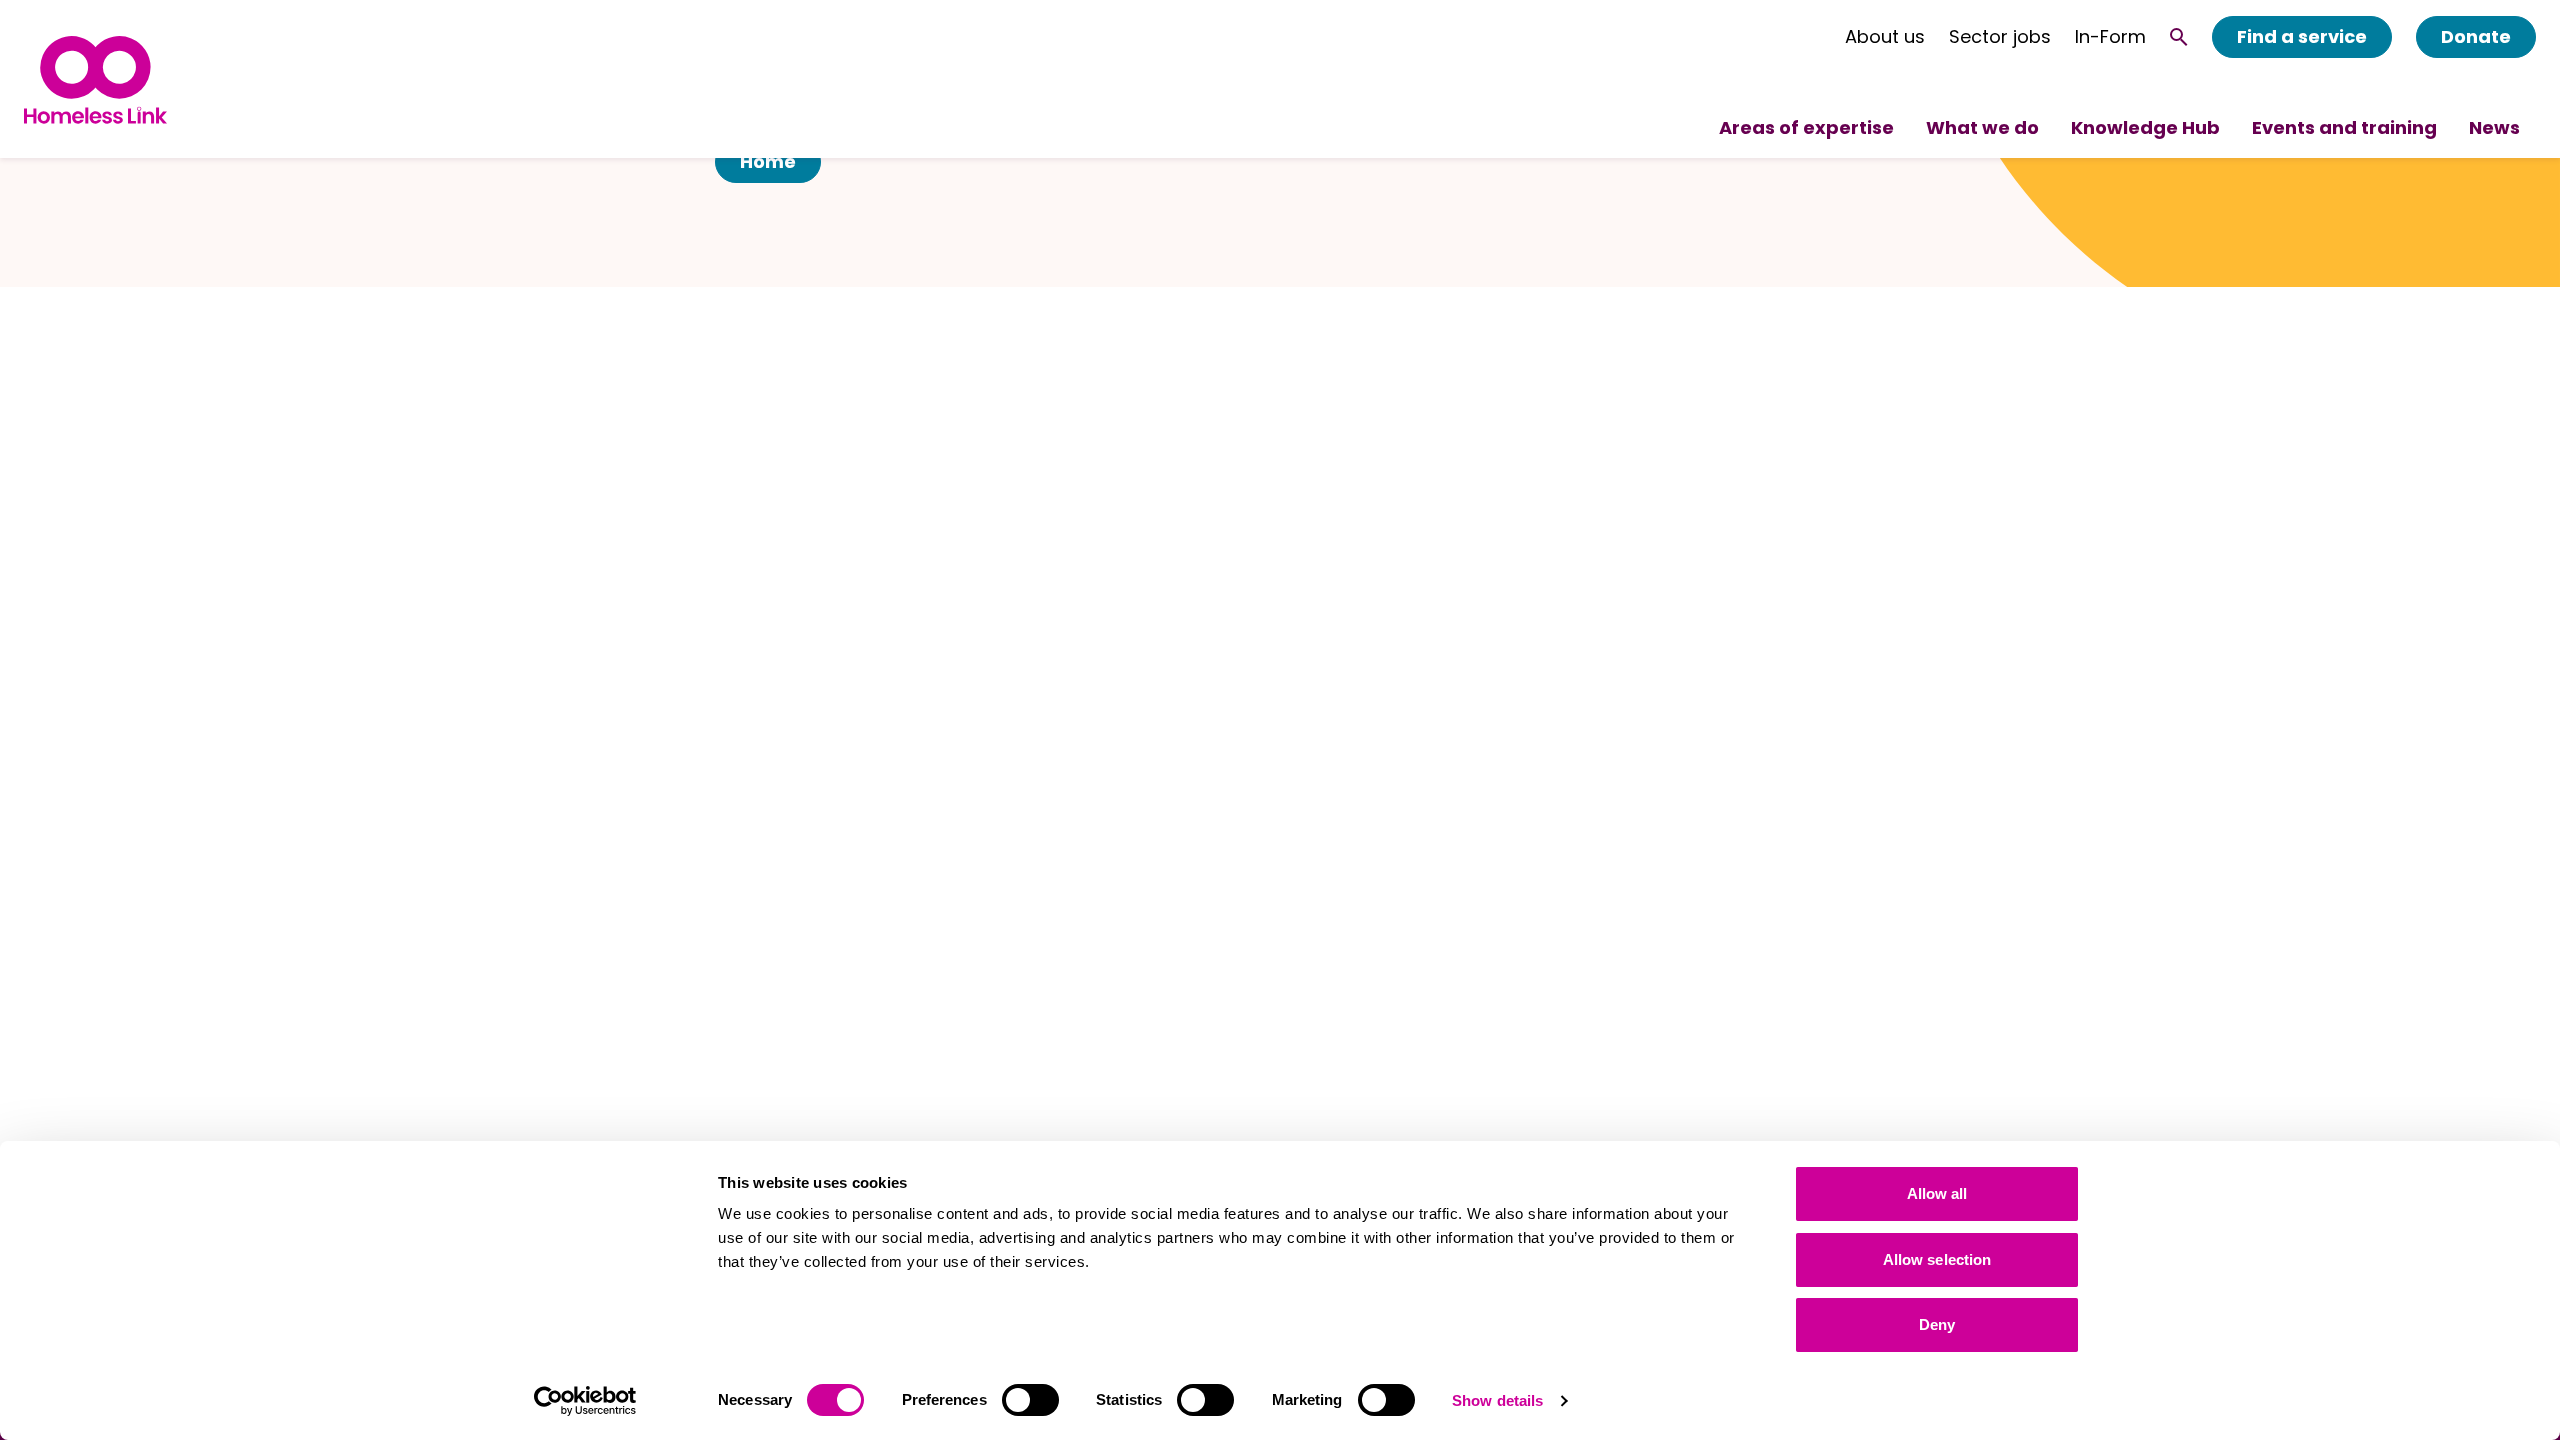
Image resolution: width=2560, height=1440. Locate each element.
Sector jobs (2000, 37)
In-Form (2110, 37)
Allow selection (1937, 1259)
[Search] (2179, 37)
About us (1885, 37)
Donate (2476, 36)
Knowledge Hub (2145, 127)
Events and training (2344, 127)
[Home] (95, 79)
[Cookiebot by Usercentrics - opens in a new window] (585, 1401)
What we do (1982, 127)
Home (768, 161)
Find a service (2302, 36)
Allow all (1937, 1193)
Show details (1497, 1400)
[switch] (1030, 1400)
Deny (1937, 1324)
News (2494, 127)
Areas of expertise (1806, 127)
